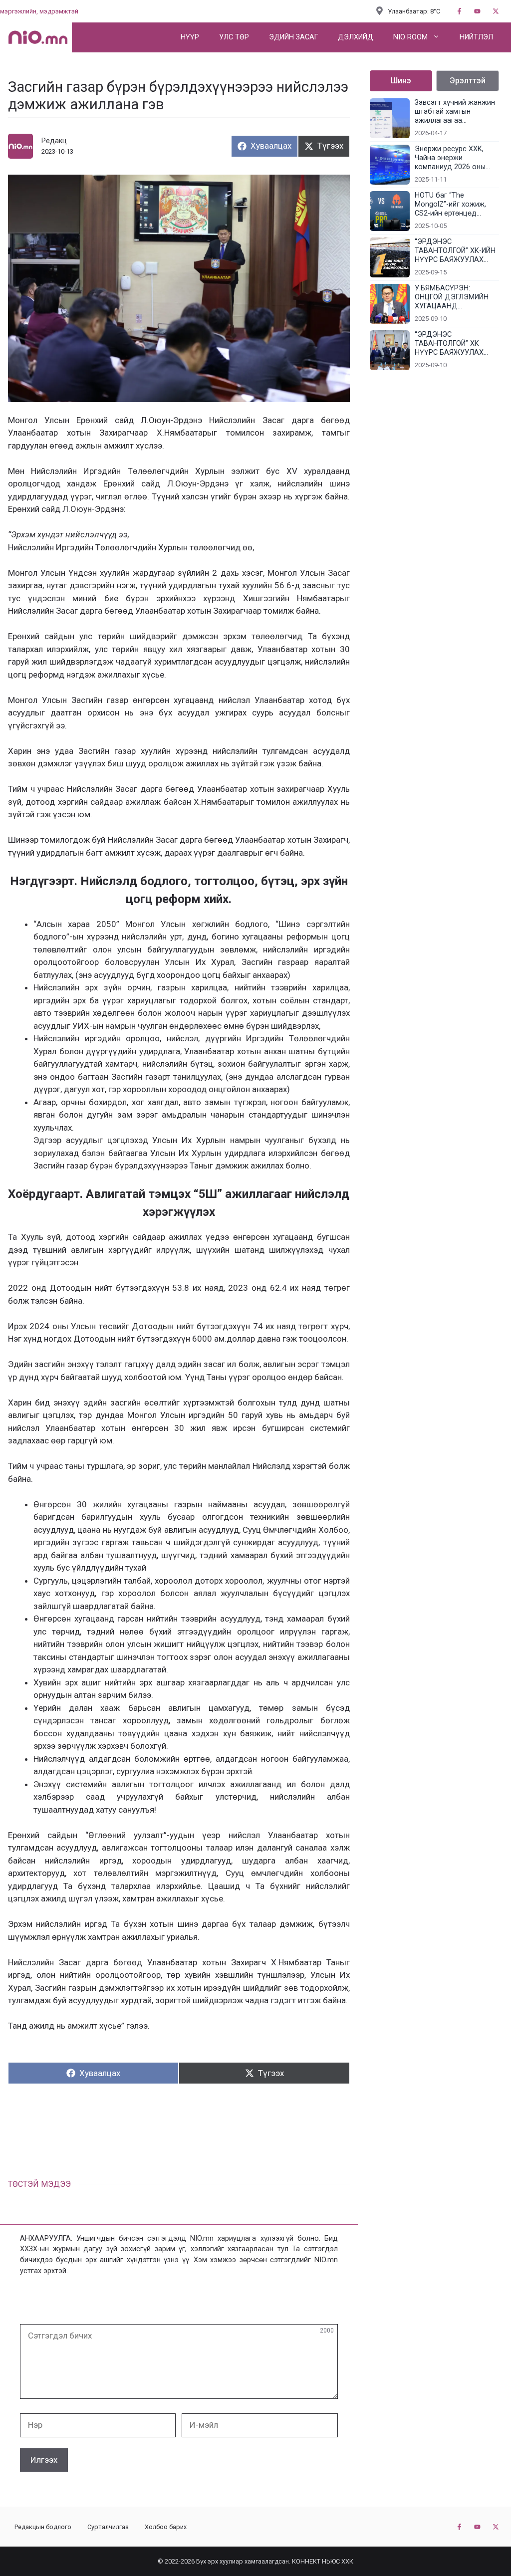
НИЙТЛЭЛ (476, 37)
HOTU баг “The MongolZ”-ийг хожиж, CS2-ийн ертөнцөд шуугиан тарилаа (450, 205)
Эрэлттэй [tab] (468, 81)
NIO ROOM (410, 37)
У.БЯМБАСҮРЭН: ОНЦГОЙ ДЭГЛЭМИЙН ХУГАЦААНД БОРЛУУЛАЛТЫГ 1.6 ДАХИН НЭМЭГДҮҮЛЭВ (455, 297)
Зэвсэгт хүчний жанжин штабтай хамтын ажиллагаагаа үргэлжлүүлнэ (455, 112)
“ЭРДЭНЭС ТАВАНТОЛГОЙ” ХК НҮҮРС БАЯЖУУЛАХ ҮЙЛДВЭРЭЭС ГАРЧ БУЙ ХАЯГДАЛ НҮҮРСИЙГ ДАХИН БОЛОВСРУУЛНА (457, 344)
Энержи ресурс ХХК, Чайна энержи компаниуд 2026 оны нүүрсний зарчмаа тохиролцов (450, 158)
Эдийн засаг (293, 37)
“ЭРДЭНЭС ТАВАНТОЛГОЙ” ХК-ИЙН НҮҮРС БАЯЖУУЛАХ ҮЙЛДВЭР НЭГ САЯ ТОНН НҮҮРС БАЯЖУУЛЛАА (455, 251)
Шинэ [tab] (401, 81)
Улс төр (234, 37)
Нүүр (190, 37)
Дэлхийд (356, 37)
